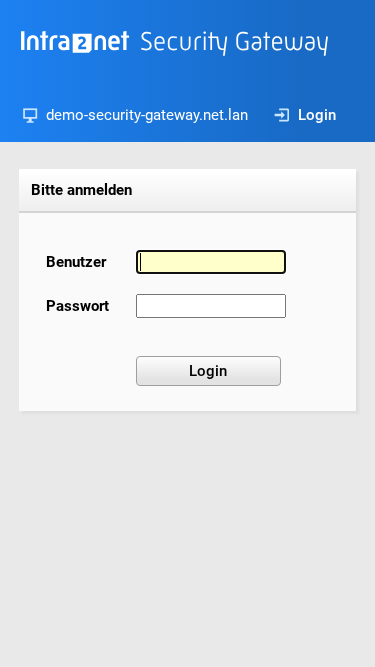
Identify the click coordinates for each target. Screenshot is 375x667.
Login (317, 115)
